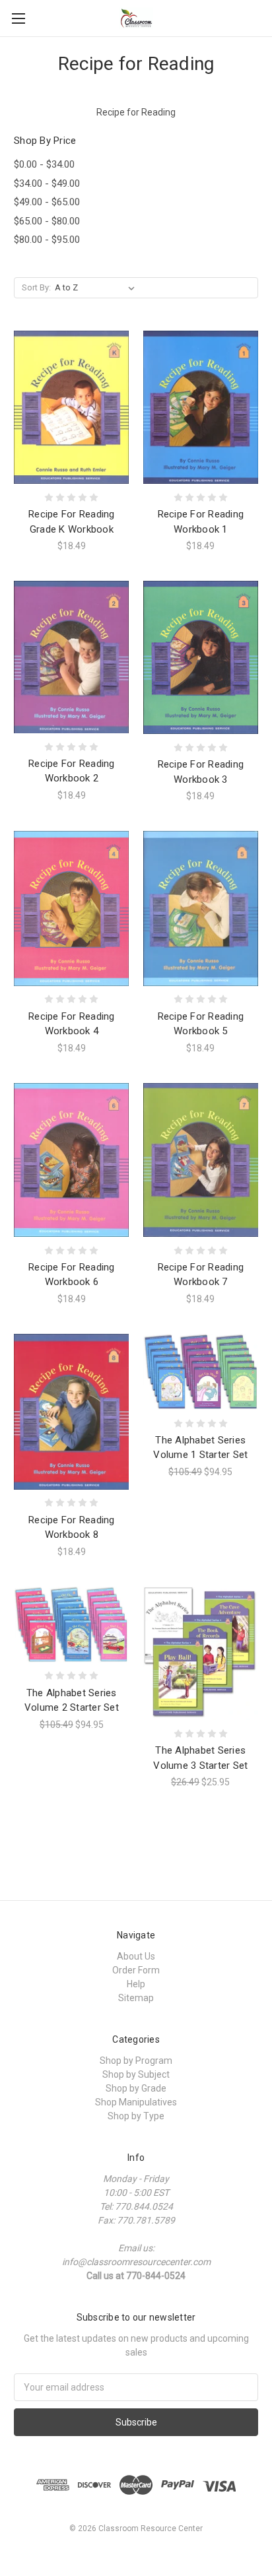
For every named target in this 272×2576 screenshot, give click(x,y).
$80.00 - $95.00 (47, 240)
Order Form (136, 1970)
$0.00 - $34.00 (44, 164)
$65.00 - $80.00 (47, 221)
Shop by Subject (136, 2074)
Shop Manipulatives (136, 2102)
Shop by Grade (136, 2088)
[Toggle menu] (18, 18)
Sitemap (136, 1998)
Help (136, 1984)
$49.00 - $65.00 (47, 202)
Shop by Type (136, 2116)
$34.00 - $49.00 (47, 183)
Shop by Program (136, 2061)
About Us (136, 1956)
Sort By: (36, 287)
